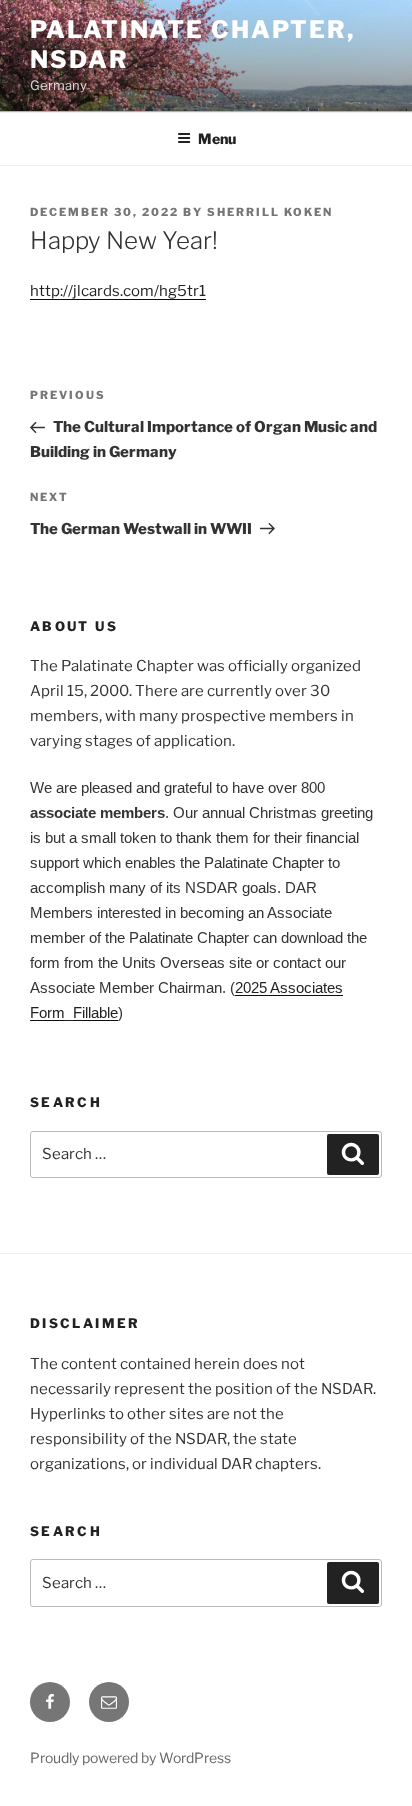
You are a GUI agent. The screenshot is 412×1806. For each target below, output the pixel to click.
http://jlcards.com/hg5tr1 (118, 291)
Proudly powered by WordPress (130, 1757)
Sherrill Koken (270, 212)
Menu (217, 138)
